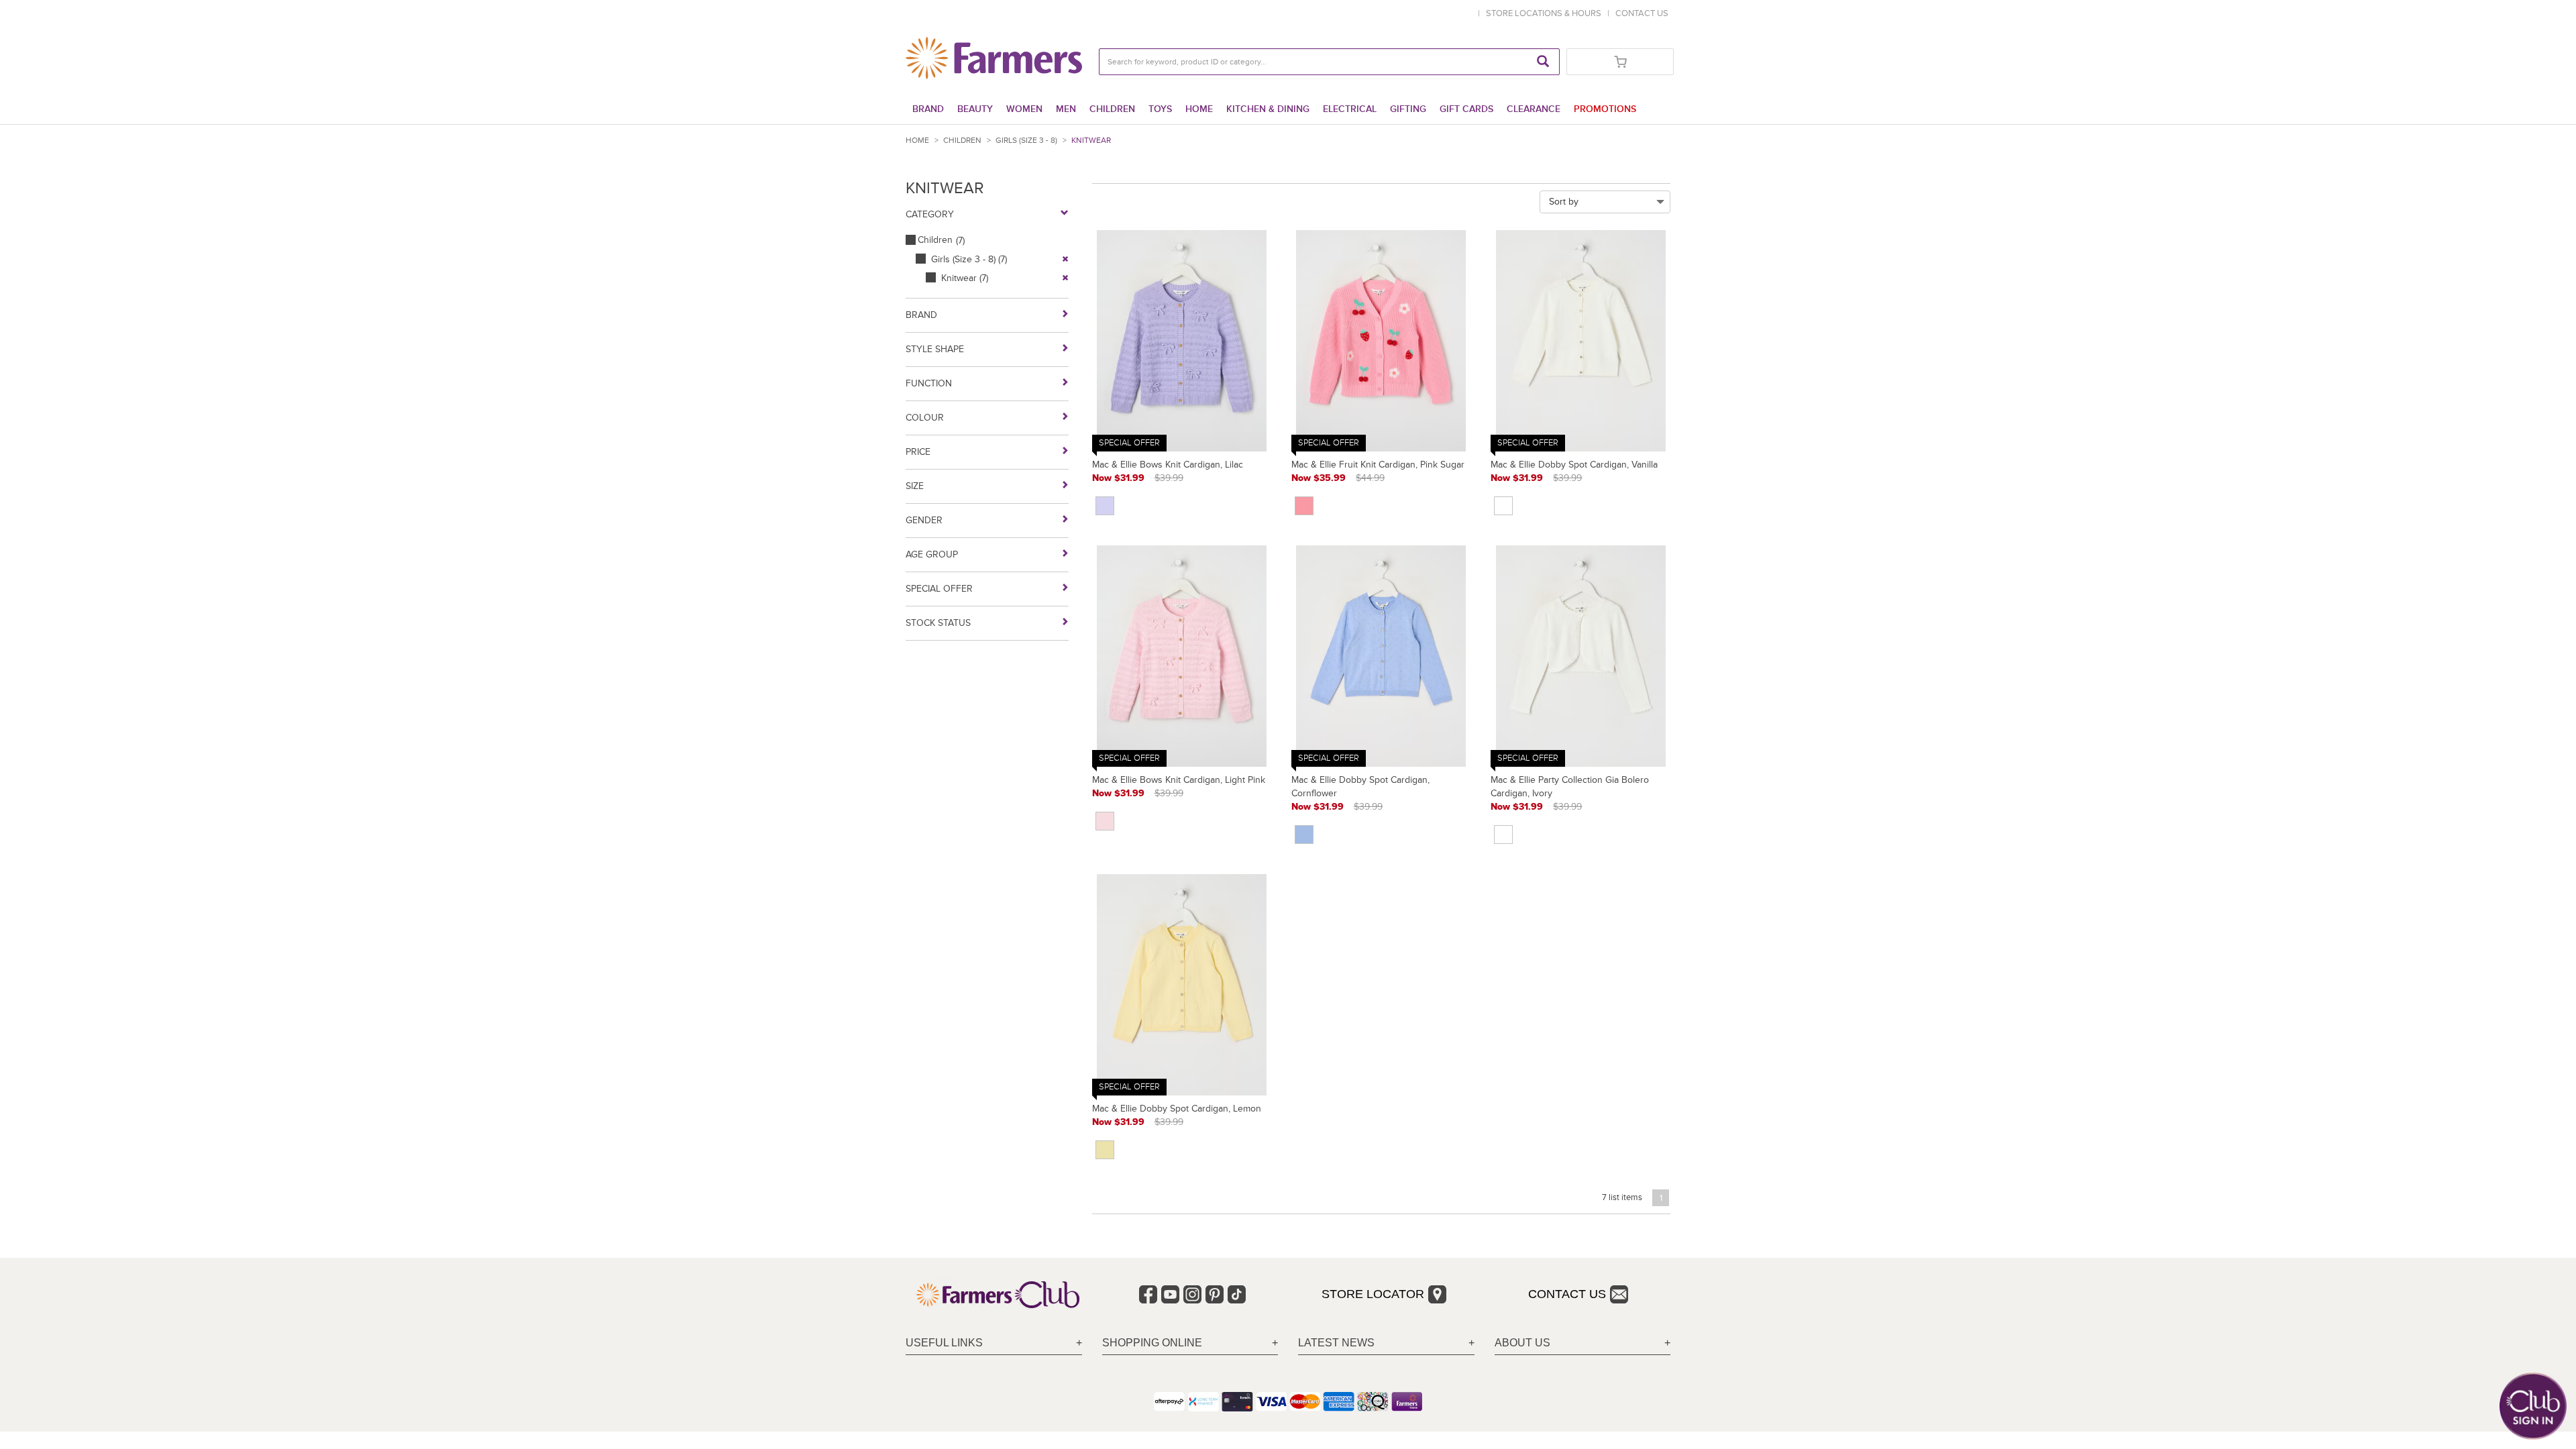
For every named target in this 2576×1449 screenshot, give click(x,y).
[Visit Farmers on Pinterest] (1215, 1294)
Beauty (975, 109)
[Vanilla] (1503, 506)
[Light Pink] (1105, 821)
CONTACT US (1642, 13)
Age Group (932, 554)
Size (915, 486)
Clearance (1534, 109)
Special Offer (939, 589)
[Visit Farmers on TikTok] (1237, 1294)
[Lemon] (1105, 1150)
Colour (925, 418)
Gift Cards (1466, 109)
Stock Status (938, 623)
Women (1024, 109)
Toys (1160, 109)
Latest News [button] (1336, 1343)
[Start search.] (1543, 62)
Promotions (1605, 109)
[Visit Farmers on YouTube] (1170, 1294)
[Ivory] (1503, 835)
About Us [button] (1522, 1343)
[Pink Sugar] (1304, 506)
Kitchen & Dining (1268, 109)
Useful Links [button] (944, 1343)
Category (930, 214)
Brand (928, 109)
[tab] (994, 1343)
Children (1112, 109)
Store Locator (1373, 1294)
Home (1199, 109)
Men (1066, 109)
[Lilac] (1105, 506)
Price (918, 452)
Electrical (1350, 109)
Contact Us (1567, 1294)
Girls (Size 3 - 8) (1026, 141)
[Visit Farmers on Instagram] (1192, 1294)
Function (929, 383)
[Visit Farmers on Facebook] (1148, 1294)
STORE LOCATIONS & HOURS (1546, 13)
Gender (924, 520)
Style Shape (935, 349)
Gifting (1408, 109)
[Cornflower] (1304, 835)
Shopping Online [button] (1152, 1343)
